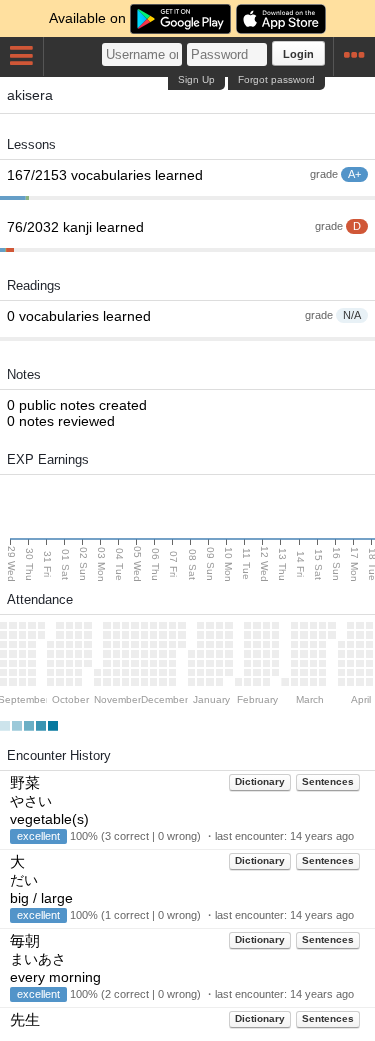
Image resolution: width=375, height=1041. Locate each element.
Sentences (328, 781)
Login (298, 54)
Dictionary (260, 781)
